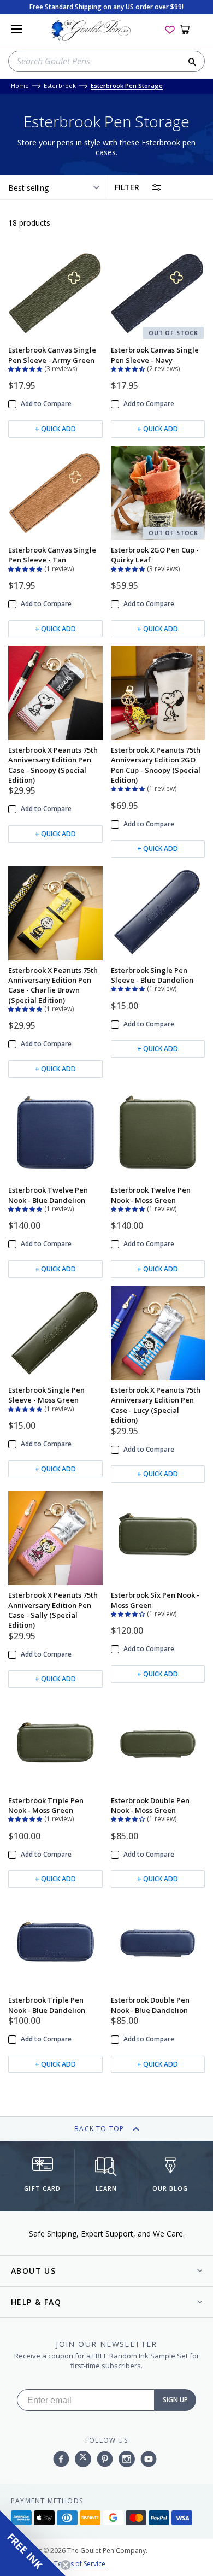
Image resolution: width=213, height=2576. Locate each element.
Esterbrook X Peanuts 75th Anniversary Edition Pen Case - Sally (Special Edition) (53, 1610)
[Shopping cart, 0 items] (191, 29)
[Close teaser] (66, 2565)
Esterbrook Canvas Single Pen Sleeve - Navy (155, 355)
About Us (33, 2271)
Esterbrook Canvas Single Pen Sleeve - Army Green (52, 355)
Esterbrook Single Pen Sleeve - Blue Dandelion (152, 975)
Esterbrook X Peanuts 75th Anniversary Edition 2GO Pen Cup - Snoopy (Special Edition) (156, 765)
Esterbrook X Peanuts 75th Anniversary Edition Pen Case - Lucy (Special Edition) (156, 1405)
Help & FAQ (36, 2302)
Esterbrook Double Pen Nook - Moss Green (150, 1805)
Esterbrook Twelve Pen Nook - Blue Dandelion (48, 1195)
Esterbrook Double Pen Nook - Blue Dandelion (150, 2005)
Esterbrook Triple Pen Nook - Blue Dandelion (47, 2005)
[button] (26, 368)
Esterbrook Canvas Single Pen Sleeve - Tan (52, 555)
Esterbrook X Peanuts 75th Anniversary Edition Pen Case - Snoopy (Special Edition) (53, 765)
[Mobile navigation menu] (16, 29)
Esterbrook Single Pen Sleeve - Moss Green (46, 1395)
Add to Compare (46, 404)
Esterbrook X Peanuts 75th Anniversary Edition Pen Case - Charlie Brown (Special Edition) (53, 985)
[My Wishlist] (170, 29)
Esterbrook (60, 86)
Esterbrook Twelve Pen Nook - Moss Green (151, 1195)
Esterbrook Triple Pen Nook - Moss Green (46, 1805)
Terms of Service (80, 2564)
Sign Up (175, 2400)
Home (20, 86)
